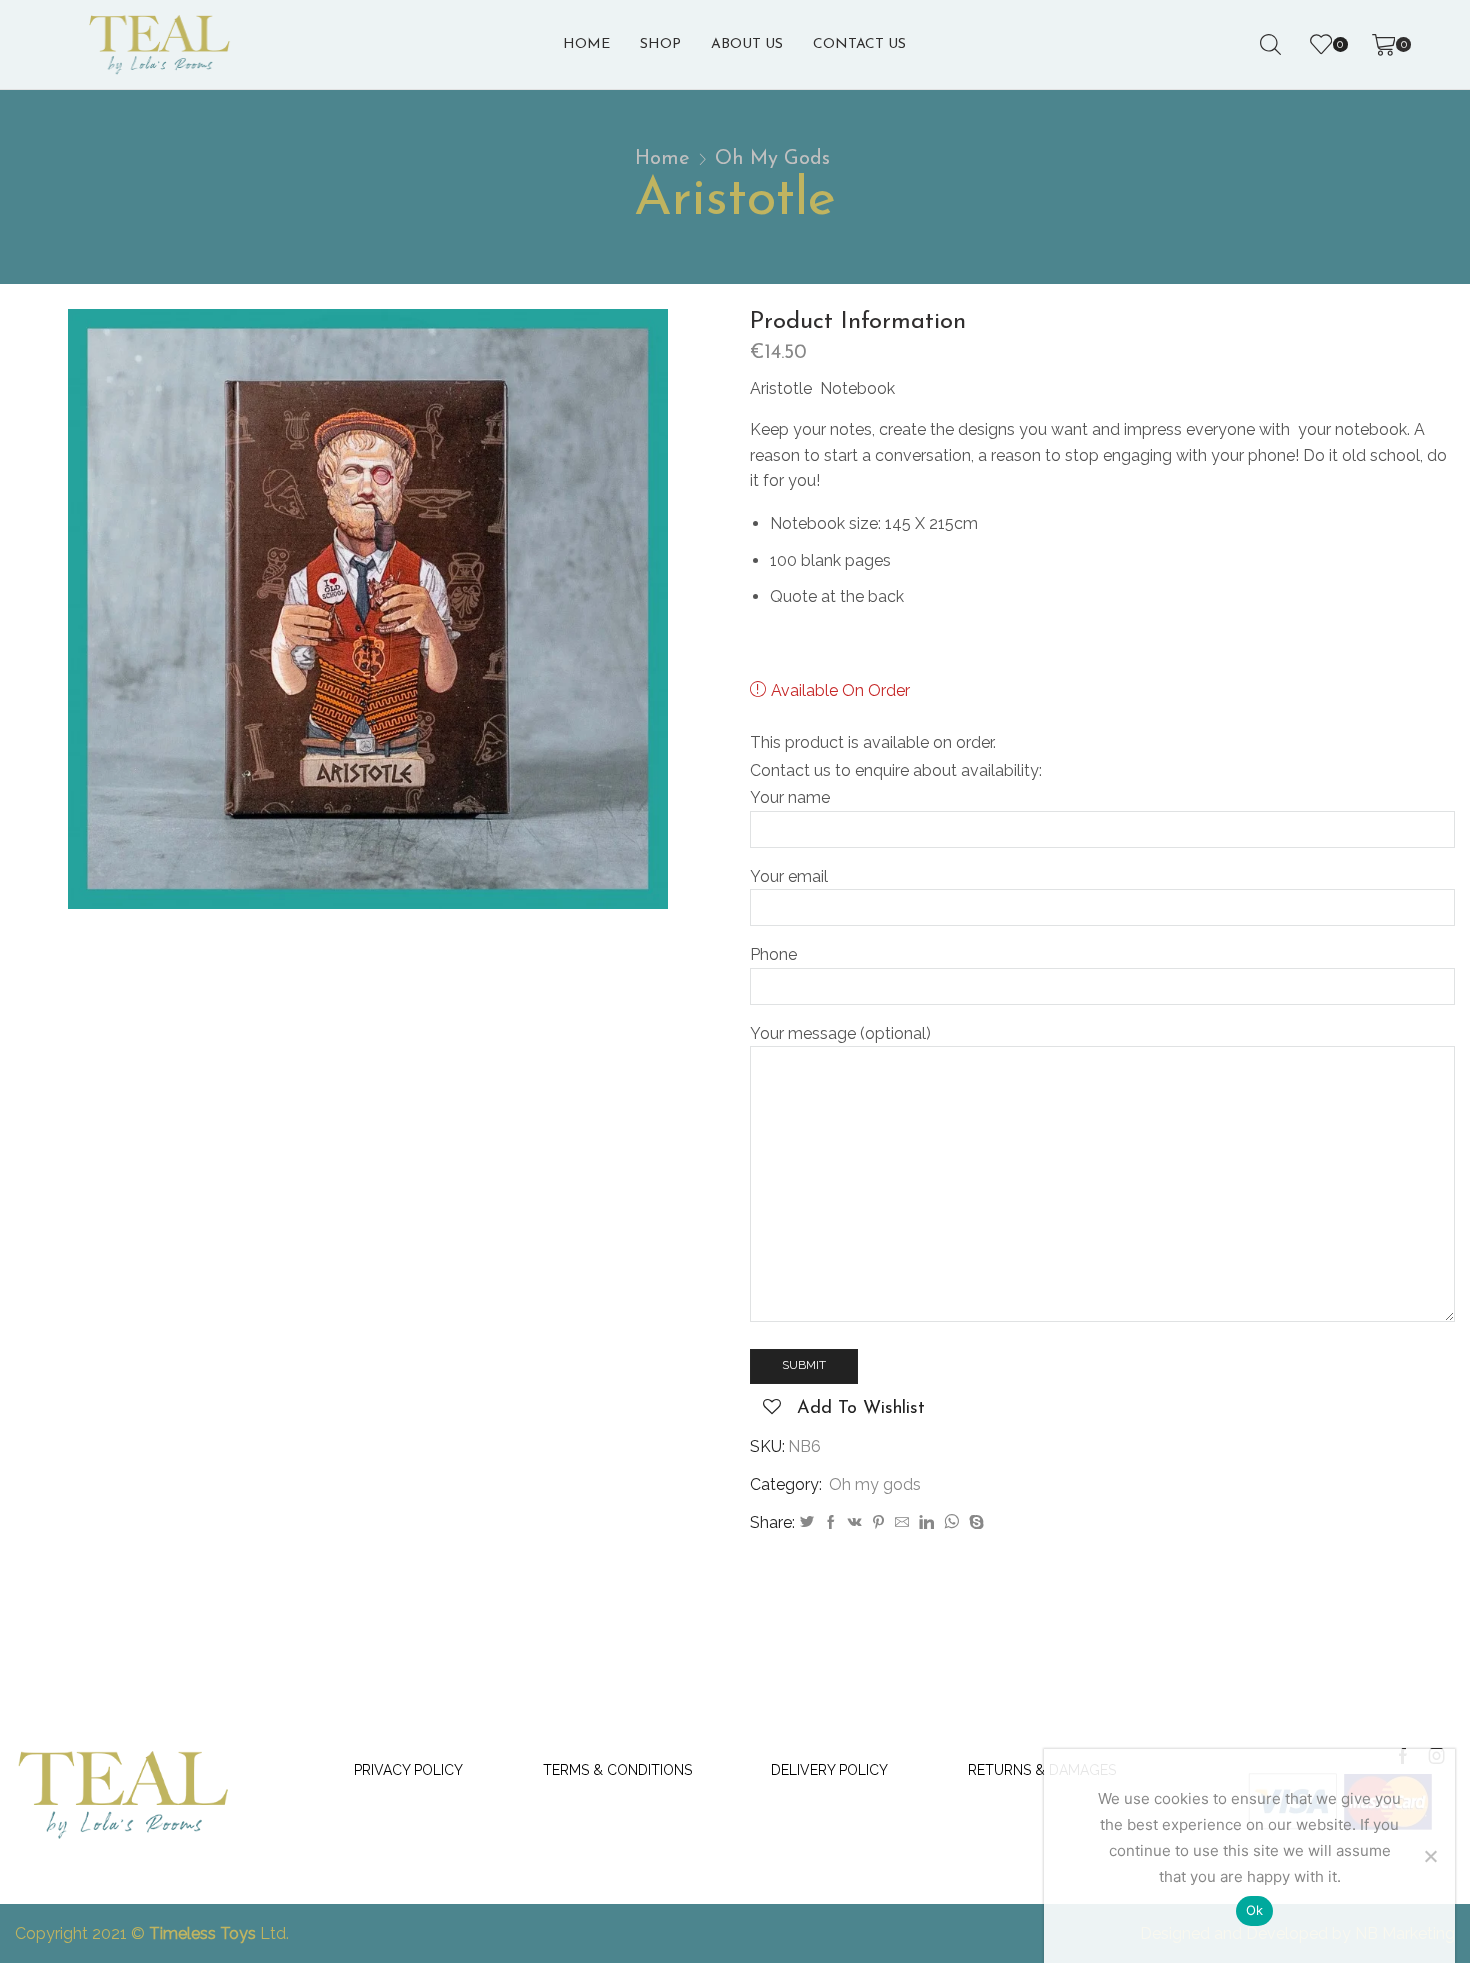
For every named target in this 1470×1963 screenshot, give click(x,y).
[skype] (974, 1523)
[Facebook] (831, 1523)
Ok (1255, 1910)
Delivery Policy (829, 1770)
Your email (789, 876)
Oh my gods (772, 159)
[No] (1430, 1856)
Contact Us (859, 44)
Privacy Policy (408, 1770)
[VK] (855, 1523)
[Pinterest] (878, 1523)
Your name (790, 797)
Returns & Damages (1042, 1770)
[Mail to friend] (902, 1523)
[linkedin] (926, 1523)
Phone (773, 954)
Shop (660, 44)
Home (586, 44)
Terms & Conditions (617, 1770)
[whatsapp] (951, 1523)
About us (747, 44)
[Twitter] (807, 1523)
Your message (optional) (840, 1033)
